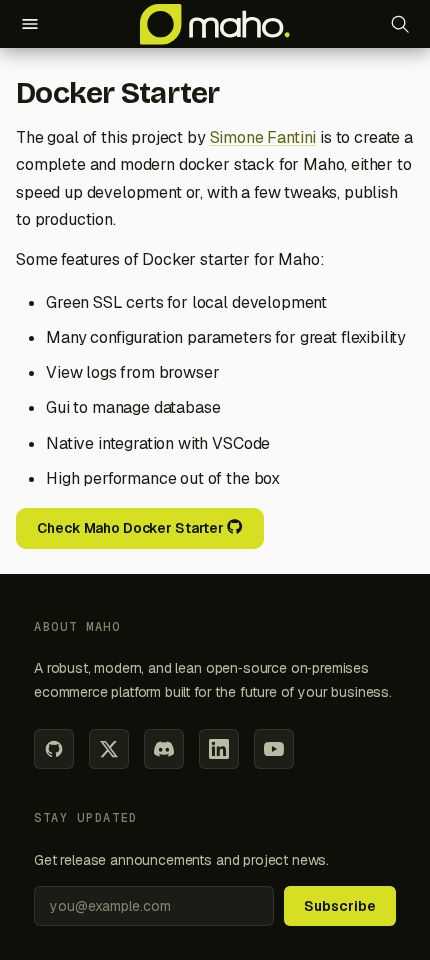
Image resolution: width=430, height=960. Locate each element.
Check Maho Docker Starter (131, 528)
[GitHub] (54, 749)
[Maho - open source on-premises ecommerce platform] (215, 24)
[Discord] (164, 749)
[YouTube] (274, 749)
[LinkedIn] (219, 749)
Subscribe (340, 906)
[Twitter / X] (109, 749)
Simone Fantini (263, 137)
